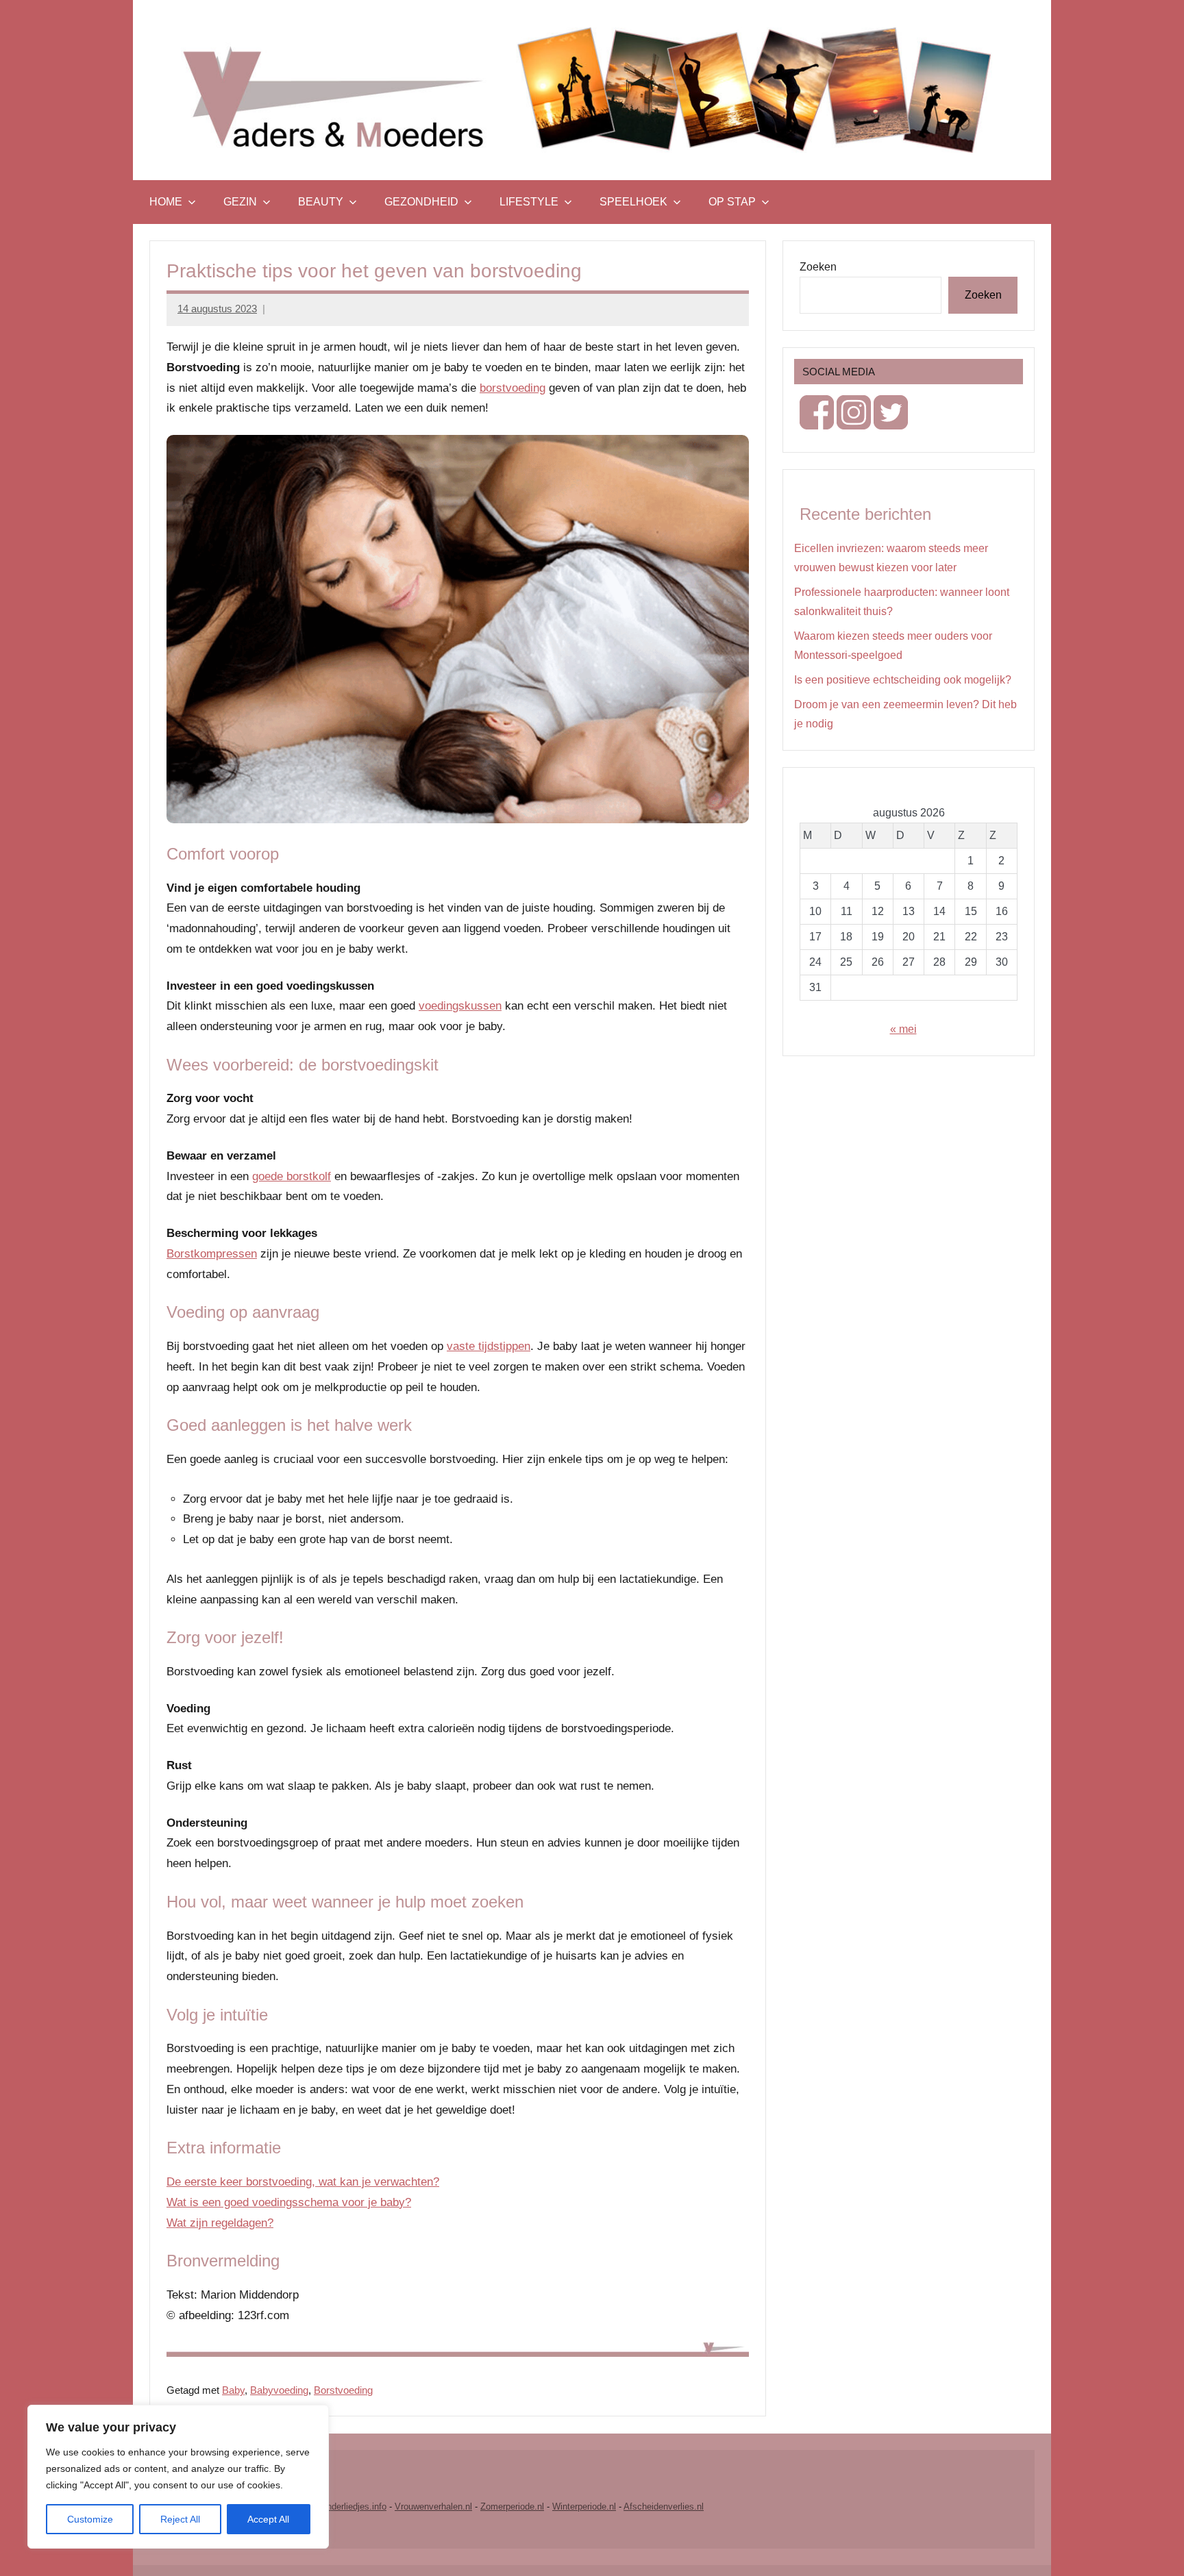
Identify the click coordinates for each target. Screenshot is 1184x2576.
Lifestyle (529, 202)
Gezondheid (421, 202)
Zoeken (818, 267)
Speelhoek (633, 202)
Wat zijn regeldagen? (220, 2223)
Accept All (268, 2519)
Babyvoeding (279, 2390)
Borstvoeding (343, 2390)
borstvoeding (513, 388)
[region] (178, 2477)
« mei (903, 1029)
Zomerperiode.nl (512, 2506)
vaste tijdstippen (489, 1346)
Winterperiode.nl (584, 2506)
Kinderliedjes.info (353, 2506)
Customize (90, 2519)
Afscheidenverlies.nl (664, 2506)
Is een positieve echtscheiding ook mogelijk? (903, 680)
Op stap (732, 202)
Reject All (180, 2519)
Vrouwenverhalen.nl (433, 2506)
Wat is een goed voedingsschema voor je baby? (289, 2202)
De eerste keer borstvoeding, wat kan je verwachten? (303, 2182)
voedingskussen (460, 1006)
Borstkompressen (212, 1254)
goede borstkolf (292, 1176)
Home (166, 202)
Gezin (240, 202)
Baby (233, 2390)
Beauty (321, 202)
